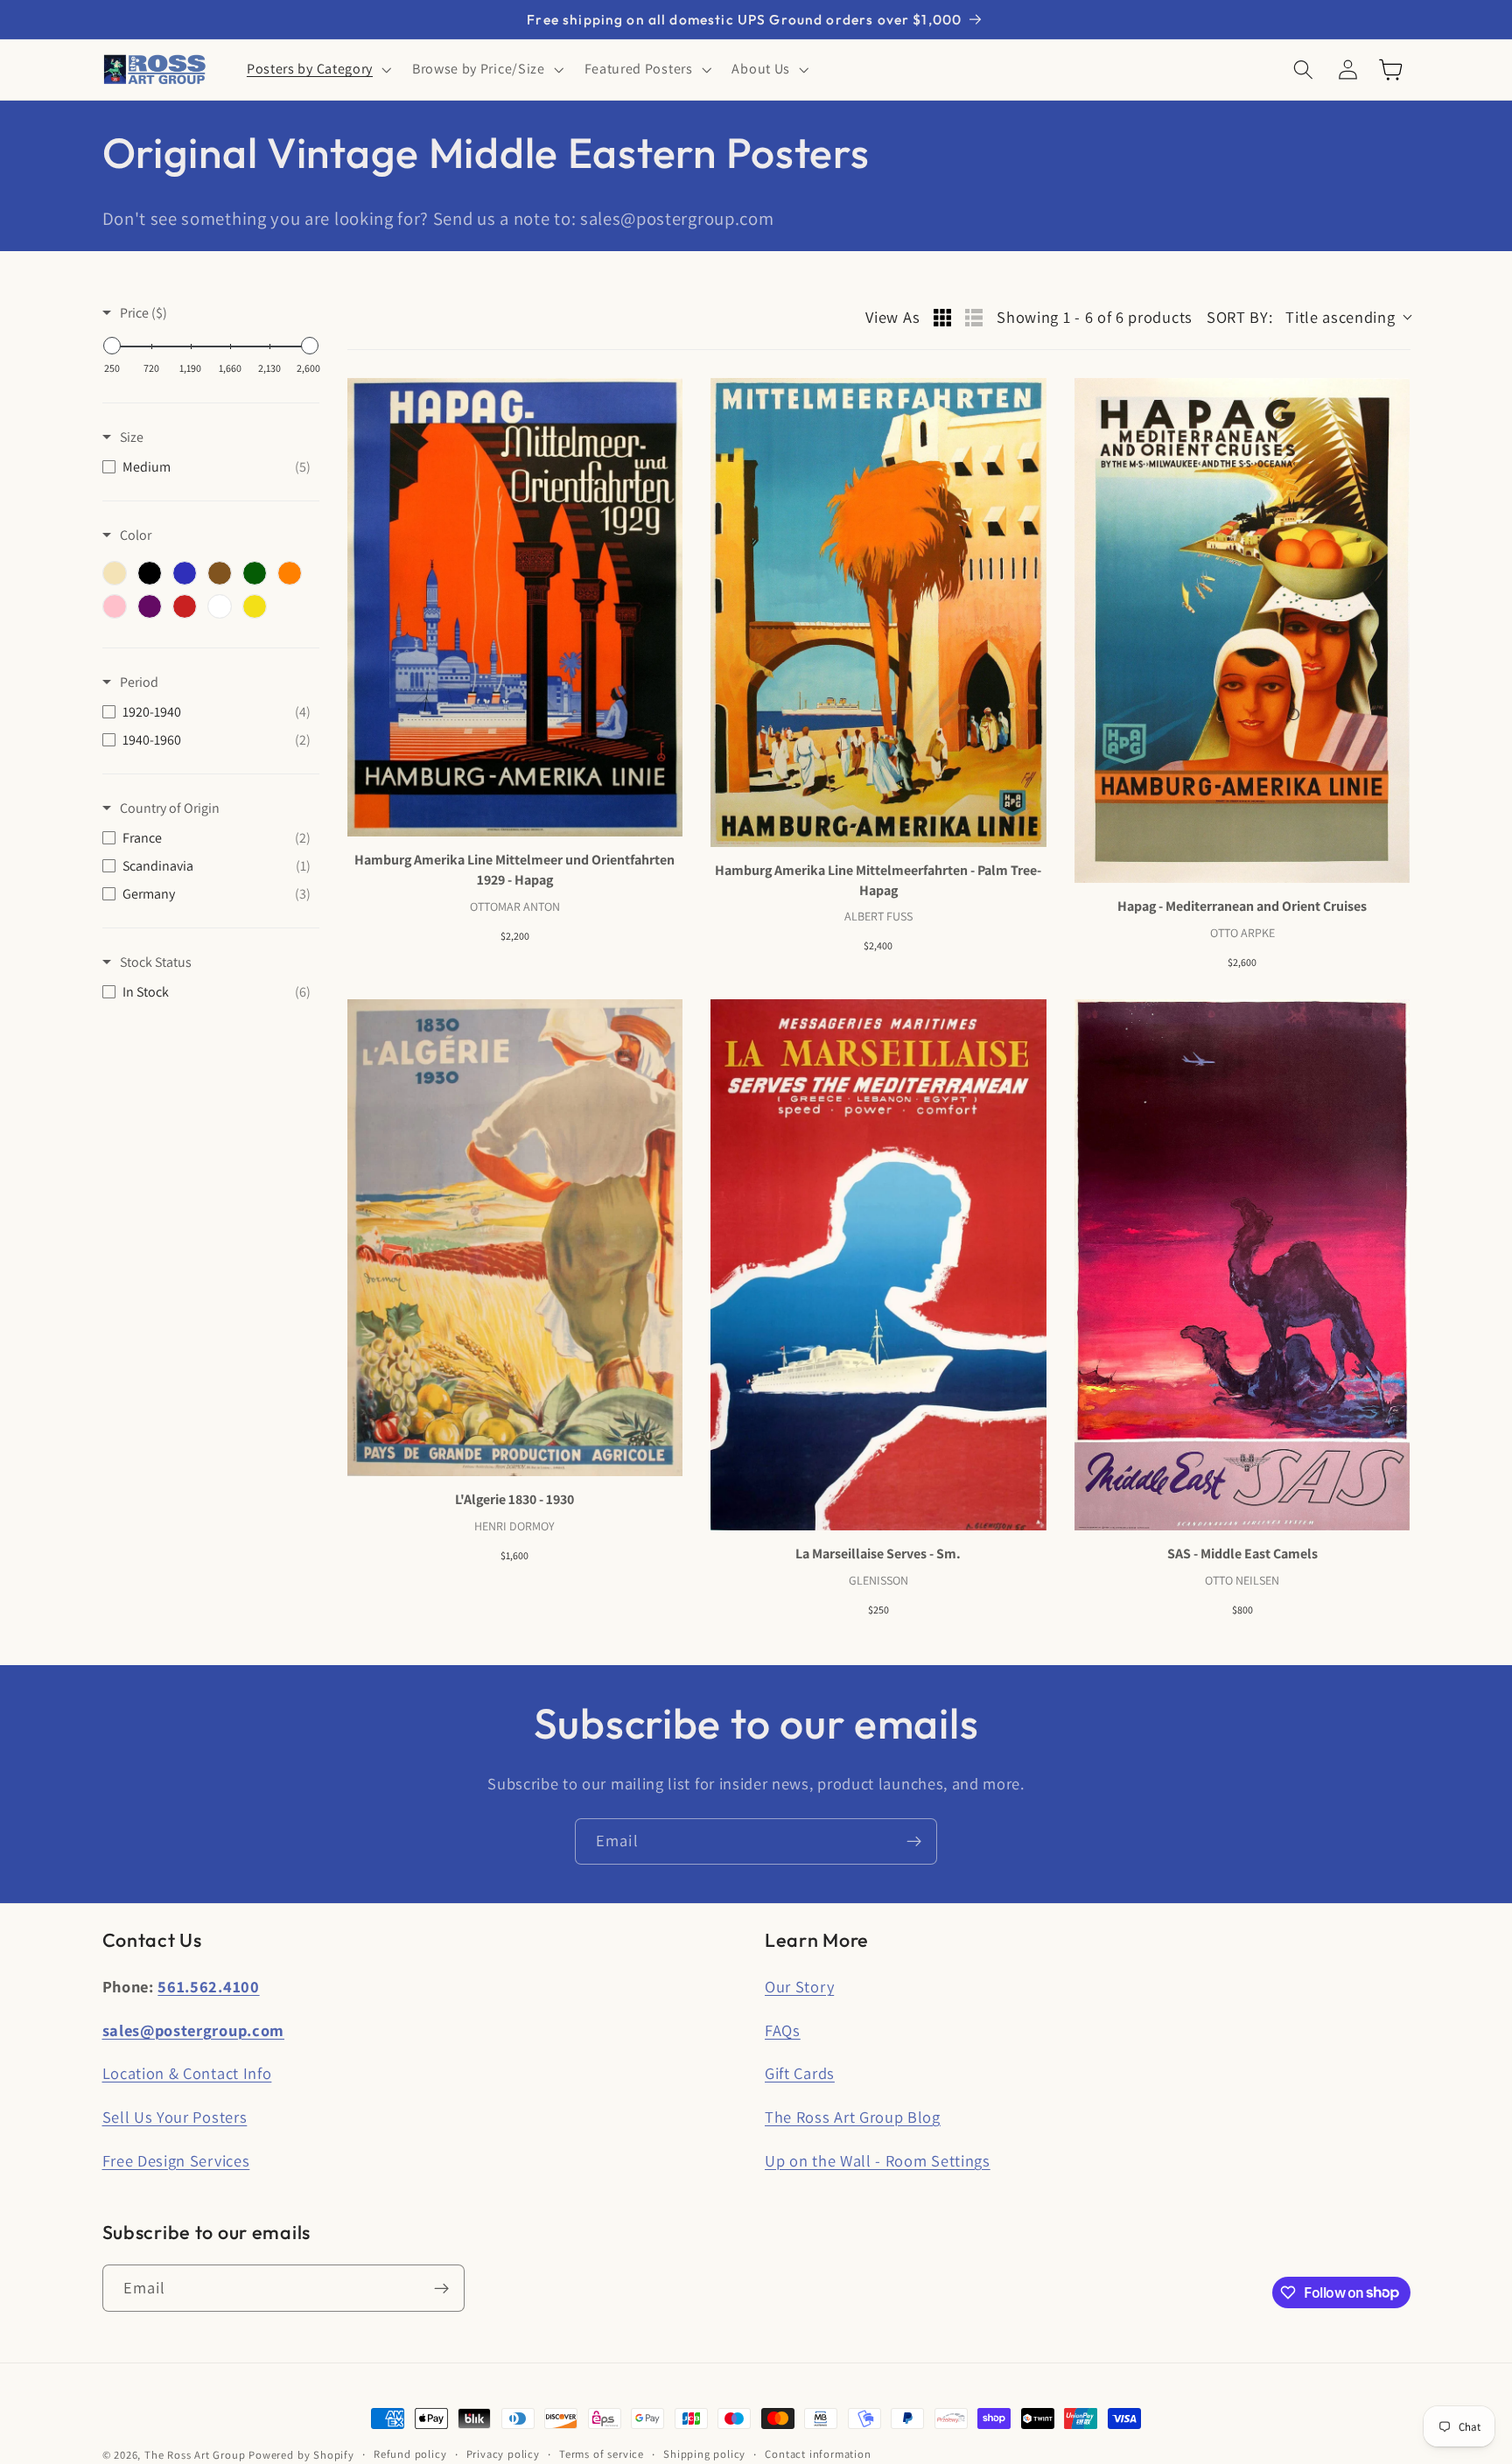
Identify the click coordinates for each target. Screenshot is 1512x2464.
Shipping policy (704, 2454)
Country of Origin (170, 808)
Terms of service (602, 2454)
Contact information (818, 2454)
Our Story (799, 1986)
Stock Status (156, 962)
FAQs (783, 2030)
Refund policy (410, 2454)
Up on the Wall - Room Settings (878, 2160)
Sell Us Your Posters (175, 2117)
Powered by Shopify (301, 2455)
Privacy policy (503, 2454)
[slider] (112, 346)
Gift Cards (800, 2073)
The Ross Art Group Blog (853, 2117)
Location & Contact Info (187, 2073)
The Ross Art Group (195, 2455)
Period (139, 682)
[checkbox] (206, 467)
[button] (317, 70)
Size (132, 437)
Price (143, 313)
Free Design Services (176, 2160)
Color (136, 535)
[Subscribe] (914, 1842)
